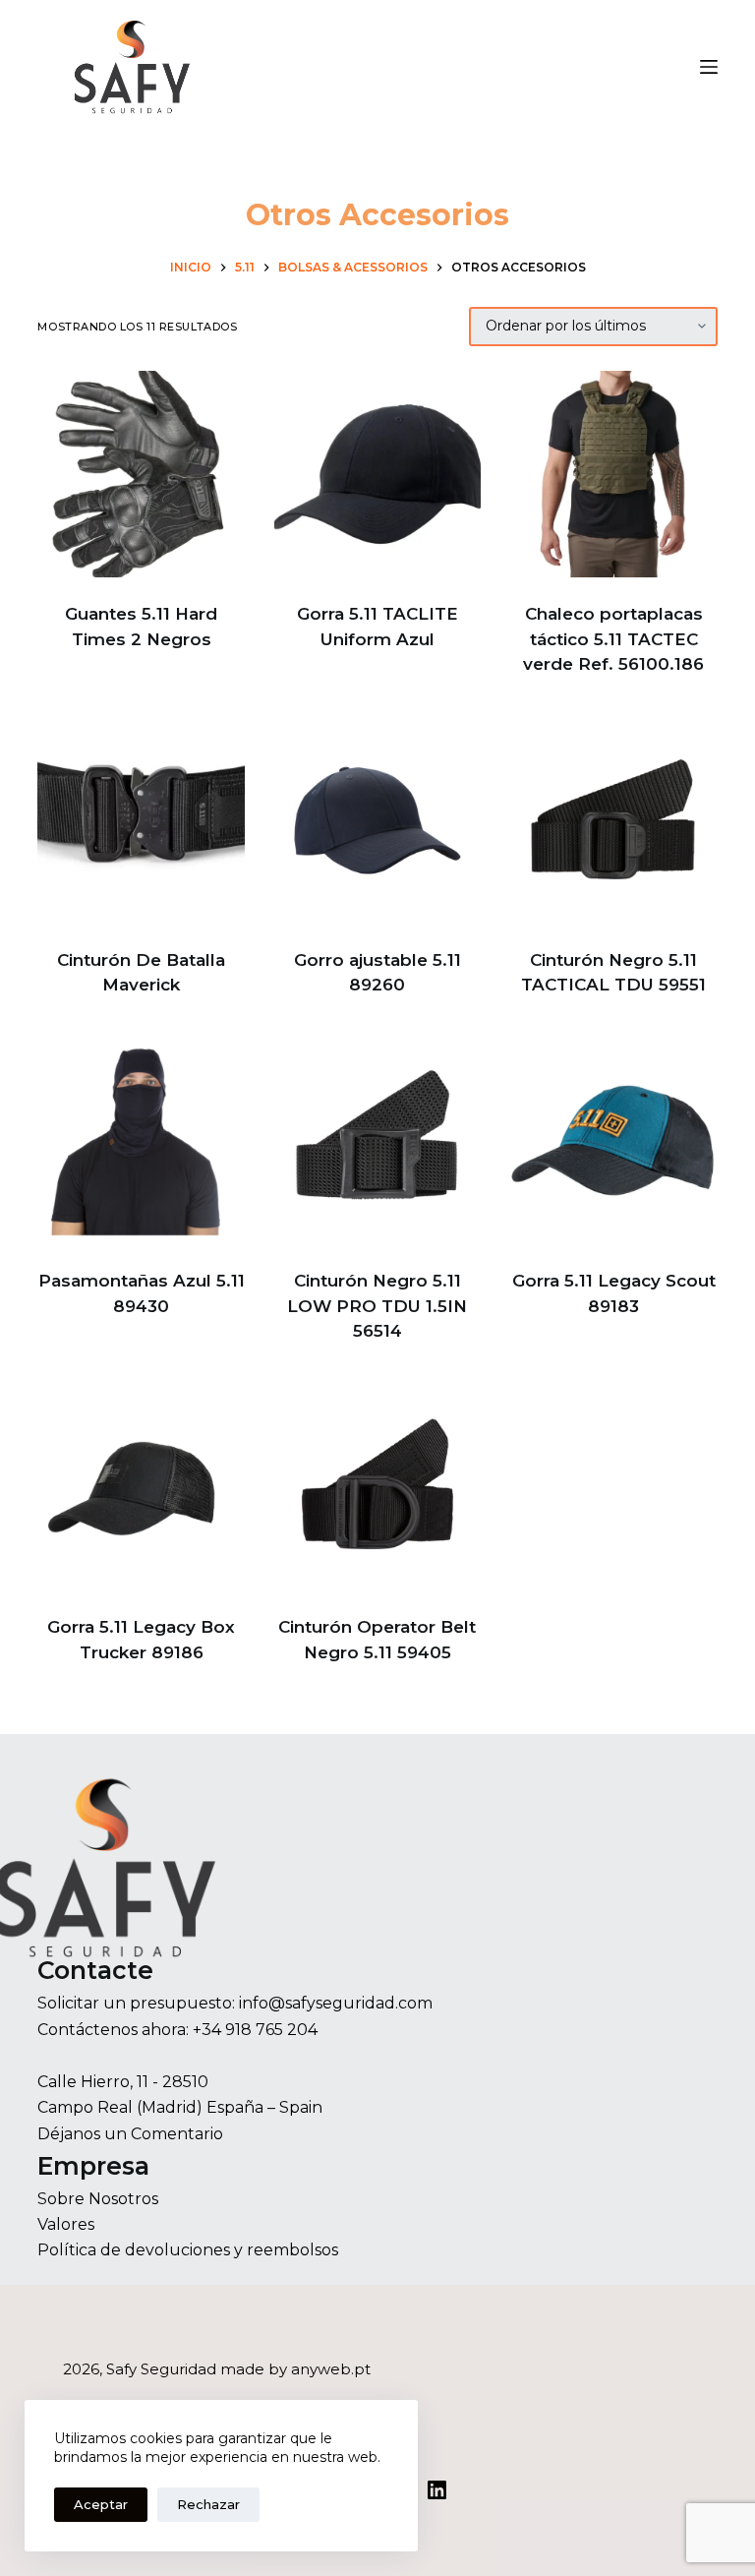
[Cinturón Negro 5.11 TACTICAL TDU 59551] (613, 820)
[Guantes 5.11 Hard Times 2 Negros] (141, 474)
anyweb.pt (331, 2369)
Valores (66, 2224)
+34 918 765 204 (255, 2030)
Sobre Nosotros (98, 2199)
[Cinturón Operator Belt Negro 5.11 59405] (377, 1487)
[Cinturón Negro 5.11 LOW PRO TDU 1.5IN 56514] (377, 1141)
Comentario (177, 2134)
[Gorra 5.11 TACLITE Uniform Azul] (377, 474)
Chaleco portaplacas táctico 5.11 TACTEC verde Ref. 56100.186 (613, 639)
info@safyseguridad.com (336, 2003)
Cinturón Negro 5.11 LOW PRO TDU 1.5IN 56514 (377, 1306)
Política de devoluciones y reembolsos (188, 2250)
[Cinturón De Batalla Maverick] (141, 820)
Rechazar (208, 2504)
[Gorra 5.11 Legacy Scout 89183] (613, 1141)
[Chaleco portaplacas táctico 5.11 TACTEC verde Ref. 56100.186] (613, 474)
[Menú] (709, 67)
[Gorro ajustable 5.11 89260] (377, 820)
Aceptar (101, 2504)
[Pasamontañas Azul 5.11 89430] (141, 1141)
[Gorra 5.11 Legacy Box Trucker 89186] (141, 1487)
